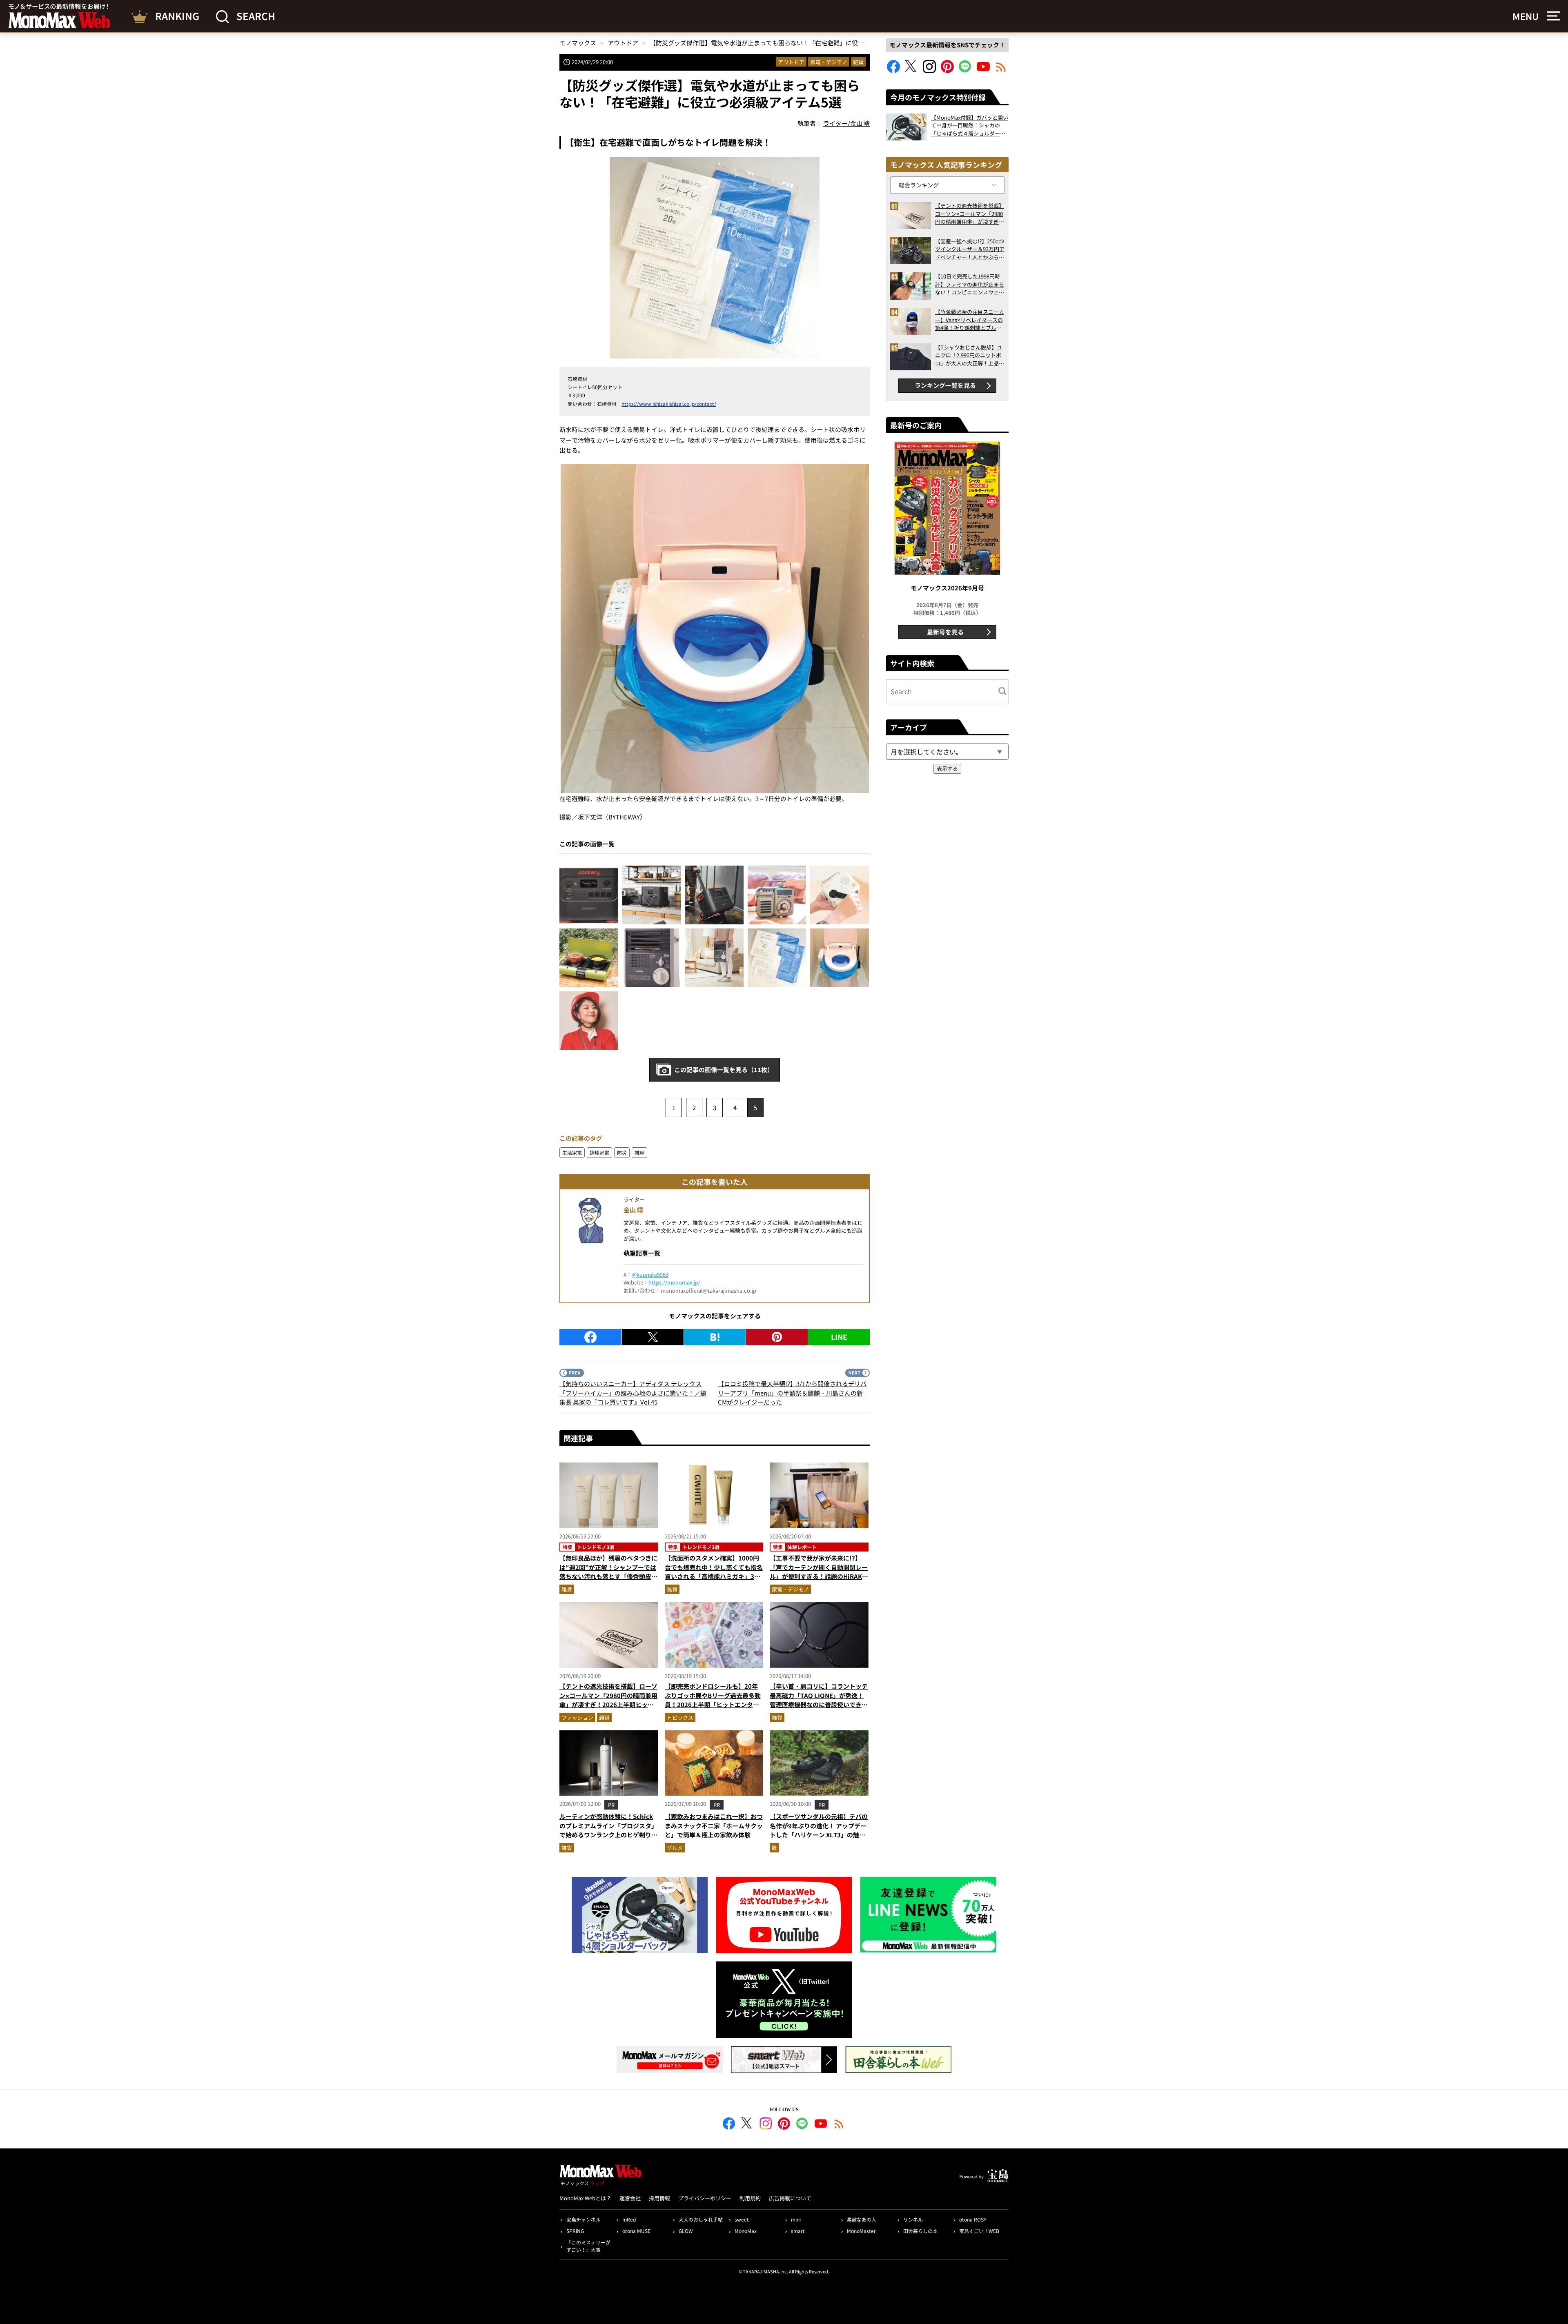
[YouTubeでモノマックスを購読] (983, 70)
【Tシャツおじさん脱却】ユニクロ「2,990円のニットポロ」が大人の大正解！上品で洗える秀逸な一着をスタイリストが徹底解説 (970, 355)
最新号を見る (945, 632)
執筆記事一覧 (642, 1253)
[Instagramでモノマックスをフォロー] (929, 70)
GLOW (686, 2231)
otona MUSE (636, 2231)
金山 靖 (633, 1210)
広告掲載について (790, 2198)
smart (798, 2231)
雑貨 (858, 62)
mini (796, 2219)
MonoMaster (861, 2231)
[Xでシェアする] (653, 1337)
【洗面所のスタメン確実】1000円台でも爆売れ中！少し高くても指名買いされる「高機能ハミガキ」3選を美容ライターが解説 (714, 1572)
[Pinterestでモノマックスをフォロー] (947, 70)
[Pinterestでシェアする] (777, 1337)
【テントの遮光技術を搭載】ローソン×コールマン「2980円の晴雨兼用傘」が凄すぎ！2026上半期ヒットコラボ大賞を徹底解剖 (608, 1700)
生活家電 (572, 1152)
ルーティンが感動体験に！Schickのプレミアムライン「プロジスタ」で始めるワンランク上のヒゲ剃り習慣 (608, 1830)
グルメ (675, 1848)
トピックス (680, 1717)
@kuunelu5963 (650, 1274)
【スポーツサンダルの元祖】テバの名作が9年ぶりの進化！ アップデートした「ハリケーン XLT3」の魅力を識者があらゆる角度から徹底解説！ (819, 1835)
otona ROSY (973, 2219)
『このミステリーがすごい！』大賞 (588, 2246)
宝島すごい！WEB (979, 2231)
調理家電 (599, 1152)
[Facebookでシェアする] (590, 1337)
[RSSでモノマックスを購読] (839, 2125)
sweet (742, 2219)
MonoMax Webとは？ (585, 2198)
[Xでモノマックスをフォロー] (911, 70)
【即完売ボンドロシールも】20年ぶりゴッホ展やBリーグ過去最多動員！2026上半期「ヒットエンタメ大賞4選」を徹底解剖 (713, 1700)
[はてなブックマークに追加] (715, 1337)
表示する (947, 769)
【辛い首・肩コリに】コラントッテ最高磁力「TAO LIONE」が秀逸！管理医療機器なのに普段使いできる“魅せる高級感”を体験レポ (819, 1700)
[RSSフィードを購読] (1001, 70)
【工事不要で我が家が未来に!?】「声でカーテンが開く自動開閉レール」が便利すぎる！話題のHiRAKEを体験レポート (819, 1572)
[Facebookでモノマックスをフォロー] (893, 70)
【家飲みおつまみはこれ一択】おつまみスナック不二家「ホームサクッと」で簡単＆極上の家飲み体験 (714, 1825)
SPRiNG (575, 2231)
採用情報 (659, 2198)
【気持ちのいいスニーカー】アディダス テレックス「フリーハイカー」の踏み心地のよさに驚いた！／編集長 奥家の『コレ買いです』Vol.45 (633, 1393)
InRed (629, 2219)
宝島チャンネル (584, 2219)
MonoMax (746, 2231)
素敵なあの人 (862, 2219)
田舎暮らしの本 (920, 2231)
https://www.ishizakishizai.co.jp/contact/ (669, 404)
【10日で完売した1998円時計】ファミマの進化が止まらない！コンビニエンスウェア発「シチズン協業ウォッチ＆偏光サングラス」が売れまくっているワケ (970, 284)
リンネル (913, 2219)
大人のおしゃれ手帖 (701, 2219)
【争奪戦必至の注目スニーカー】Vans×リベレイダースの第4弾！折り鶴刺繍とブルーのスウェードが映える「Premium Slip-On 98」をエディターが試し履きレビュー (970, 320)
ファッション (577, 1717)
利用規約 (750, 2198)
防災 (622, 1152)
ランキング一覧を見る (945, 385)
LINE (839, 1337)
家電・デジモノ (829, 62)
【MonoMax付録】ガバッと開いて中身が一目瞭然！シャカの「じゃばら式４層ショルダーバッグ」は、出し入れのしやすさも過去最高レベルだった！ (970, 126)
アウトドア (791, 62)
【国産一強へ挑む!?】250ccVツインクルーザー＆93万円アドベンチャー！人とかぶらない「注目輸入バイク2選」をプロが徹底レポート (970, 249)
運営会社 (630, 2198)
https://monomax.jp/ (674, 1282)
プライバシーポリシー (705, 2198)
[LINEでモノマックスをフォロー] (965, 70)
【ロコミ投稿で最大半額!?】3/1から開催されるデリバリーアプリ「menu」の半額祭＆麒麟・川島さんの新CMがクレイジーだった (792, 1393)
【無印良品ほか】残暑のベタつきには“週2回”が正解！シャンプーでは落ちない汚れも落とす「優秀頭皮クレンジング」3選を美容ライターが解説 (608, 1576)
